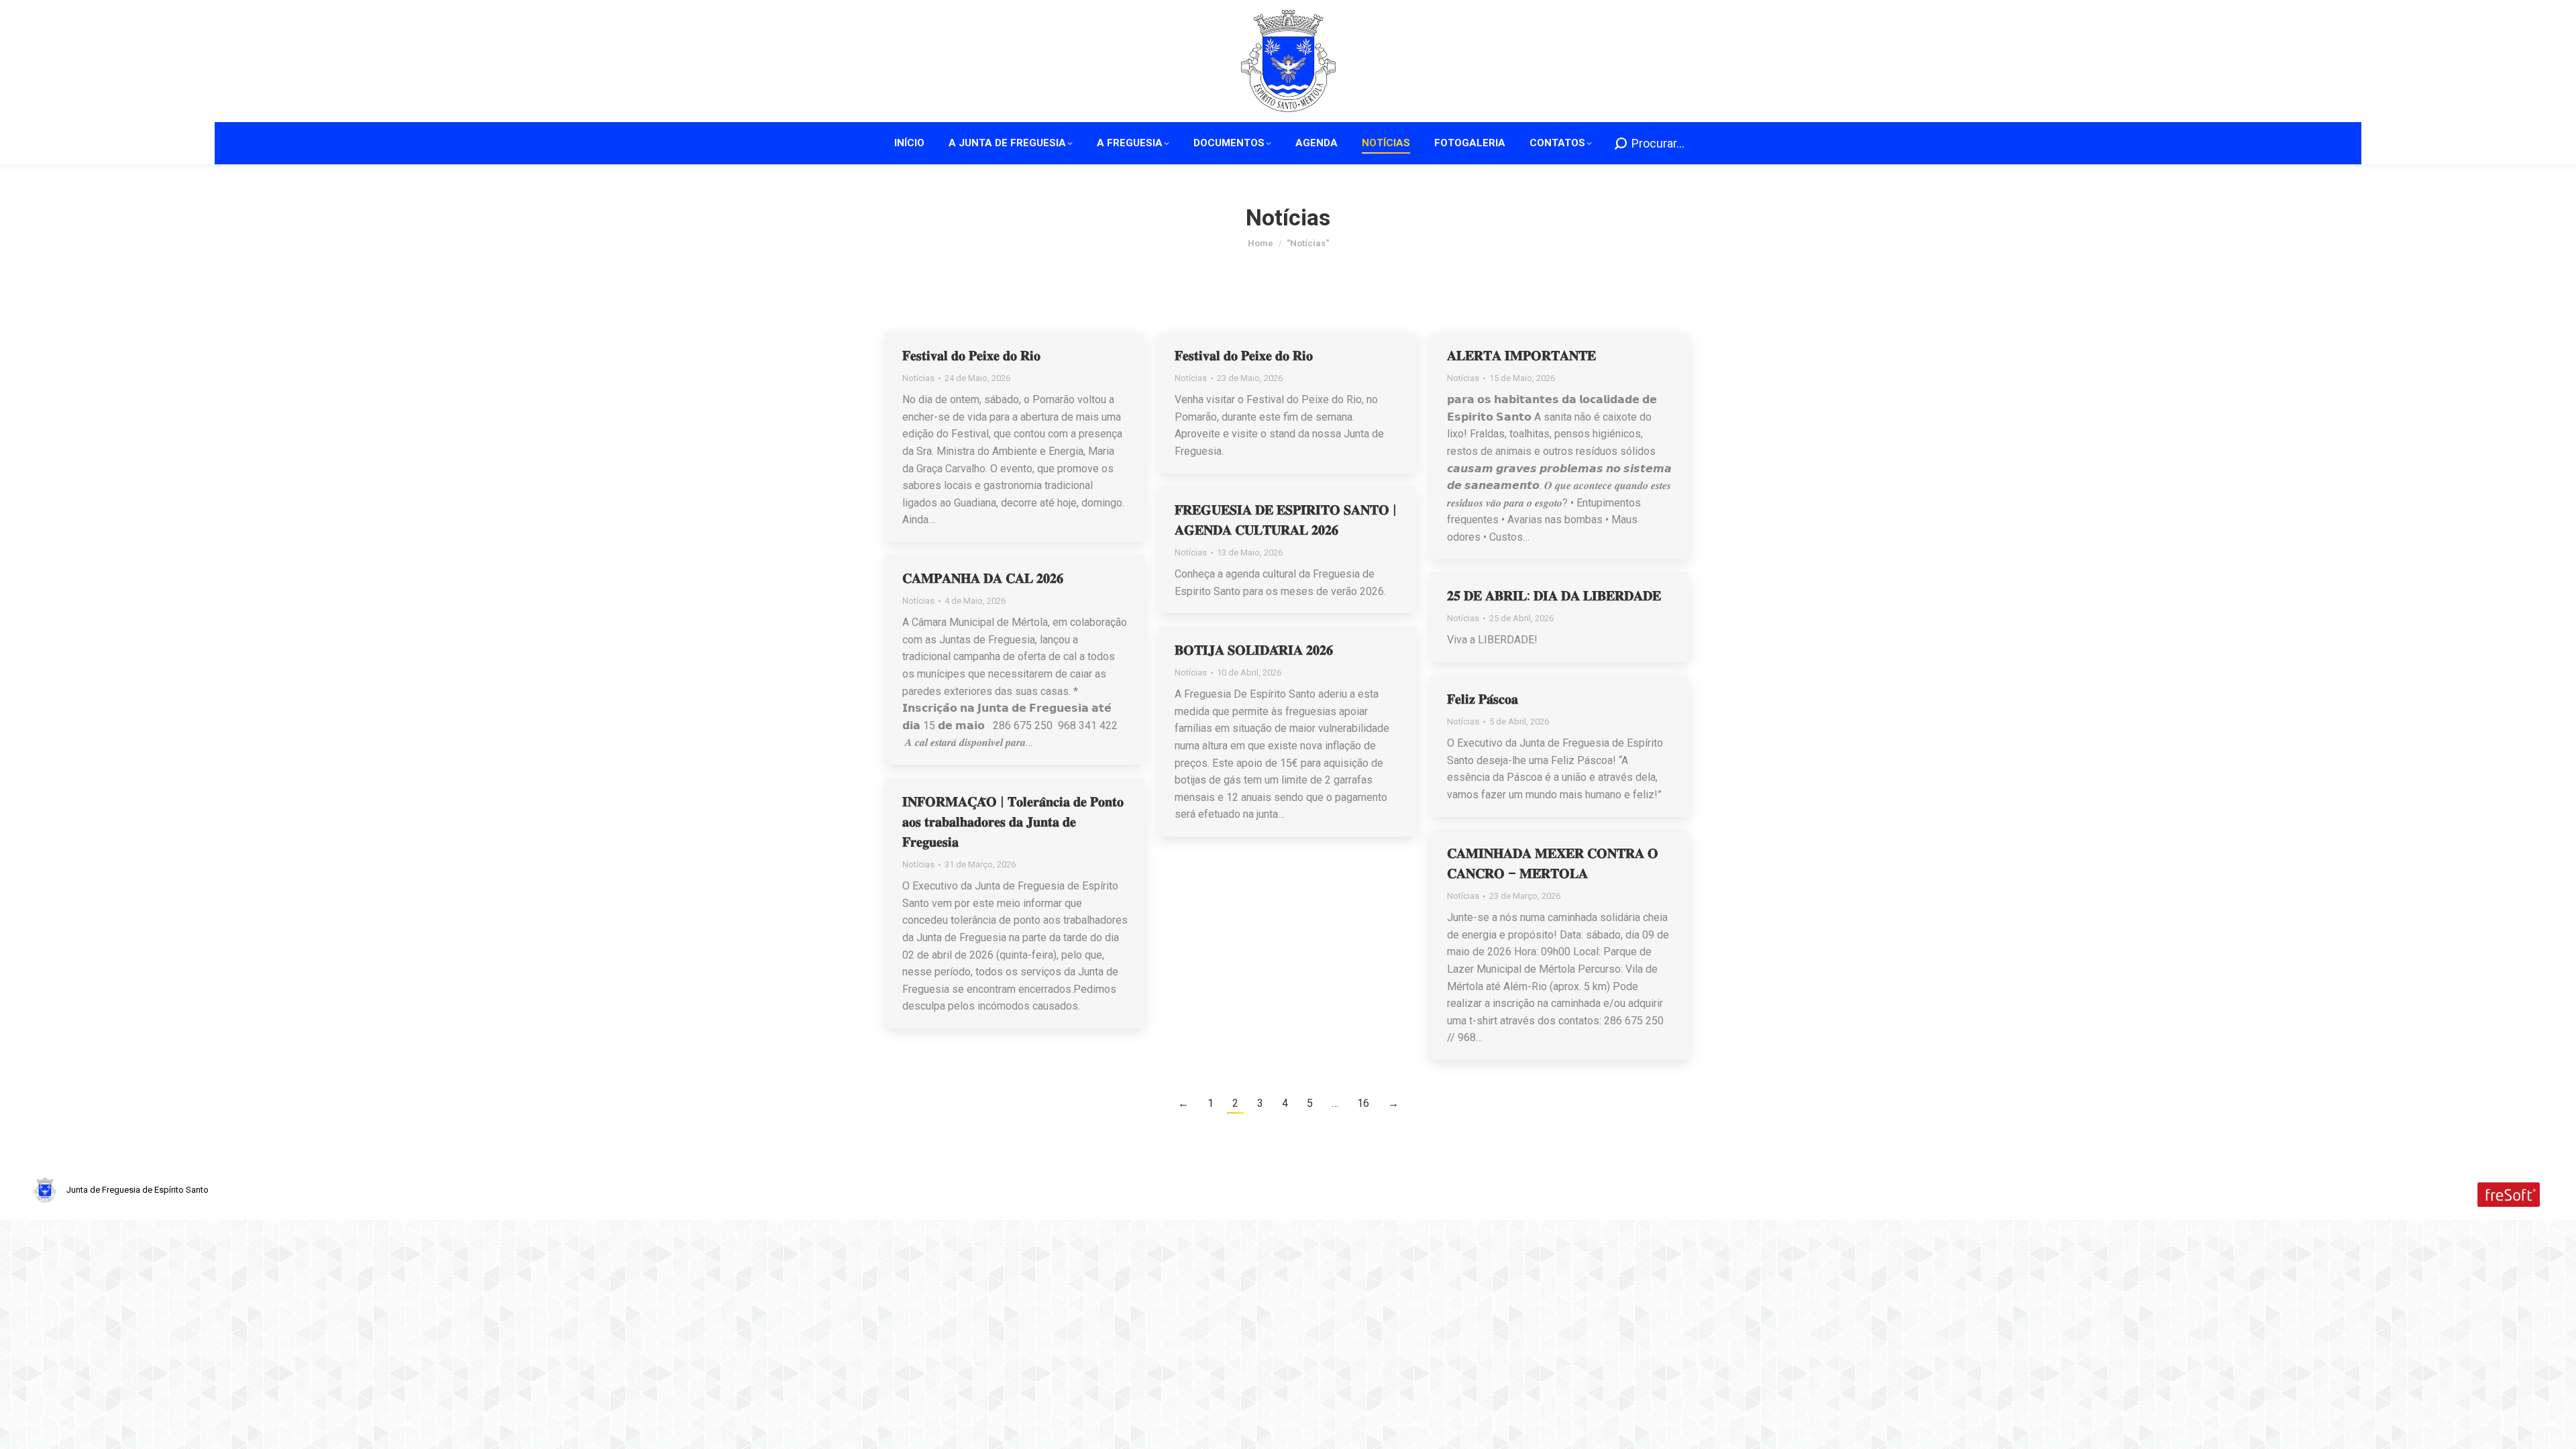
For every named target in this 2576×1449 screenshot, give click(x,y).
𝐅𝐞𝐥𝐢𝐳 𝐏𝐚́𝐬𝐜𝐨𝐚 (1483, 699)
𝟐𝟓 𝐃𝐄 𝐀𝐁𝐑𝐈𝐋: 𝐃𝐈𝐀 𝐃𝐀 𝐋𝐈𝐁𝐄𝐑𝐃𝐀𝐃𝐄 (1554, 596)
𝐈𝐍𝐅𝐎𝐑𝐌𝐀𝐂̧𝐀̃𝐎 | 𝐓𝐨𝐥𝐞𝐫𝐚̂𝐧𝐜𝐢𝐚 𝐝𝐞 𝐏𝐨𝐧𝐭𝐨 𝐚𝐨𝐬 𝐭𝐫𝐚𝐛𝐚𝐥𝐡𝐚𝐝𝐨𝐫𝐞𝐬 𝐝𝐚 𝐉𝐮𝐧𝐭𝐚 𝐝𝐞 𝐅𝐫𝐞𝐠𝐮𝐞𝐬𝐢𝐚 (1013, 822)
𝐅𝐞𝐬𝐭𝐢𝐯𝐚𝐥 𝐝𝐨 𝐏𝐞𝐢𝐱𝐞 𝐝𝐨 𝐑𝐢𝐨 (971, 356)
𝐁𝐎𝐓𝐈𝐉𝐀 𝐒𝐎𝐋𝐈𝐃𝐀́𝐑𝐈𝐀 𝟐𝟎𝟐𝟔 (1254, 650)
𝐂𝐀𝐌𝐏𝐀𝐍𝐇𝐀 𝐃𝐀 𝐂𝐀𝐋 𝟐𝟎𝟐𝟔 (983, 578)
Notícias (918, 378)
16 (1363, 1103)
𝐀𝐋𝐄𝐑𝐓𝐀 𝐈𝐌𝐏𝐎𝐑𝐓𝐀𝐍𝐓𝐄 (1521, 356)
